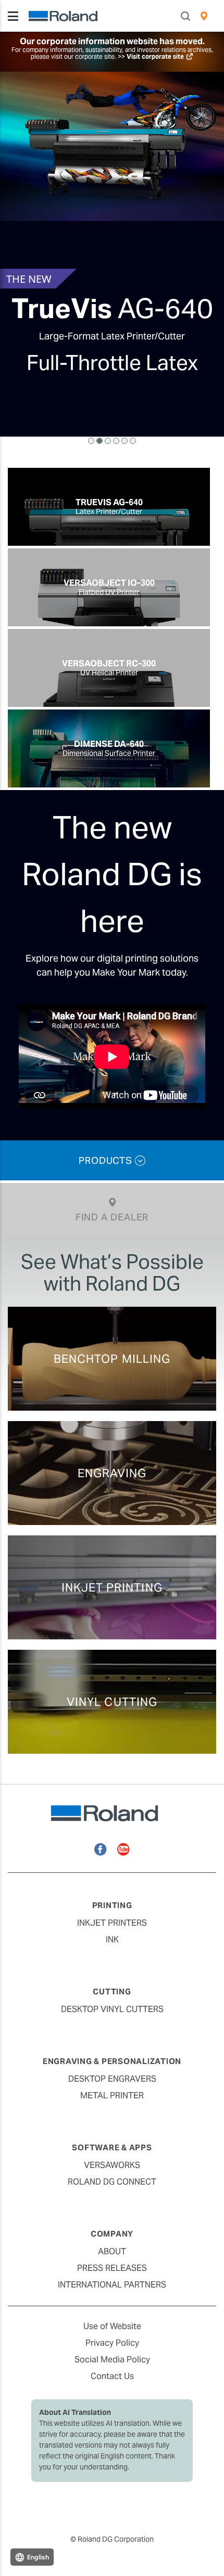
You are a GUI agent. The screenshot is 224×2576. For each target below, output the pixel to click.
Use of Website (112, 2326)
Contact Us (112, 2376)
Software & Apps (112, 2147)
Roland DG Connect (112, 2182)
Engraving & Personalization (112, 2061)
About (112, 2251)
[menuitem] (204, 16)
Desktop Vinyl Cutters (112, 2009)
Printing (112, 1905)
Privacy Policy (112, 2343)
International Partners (112, 2285)
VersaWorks (112, 2165)
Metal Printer (112, 2095)
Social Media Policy (112, 2360)
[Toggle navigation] (13, 16)
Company (112, 2234)
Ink (112, 1940)
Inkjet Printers (112, 1923)
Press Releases (112, 2268)
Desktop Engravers (112, 2079)
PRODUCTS (107, 1160)
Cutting (112, 1992)
